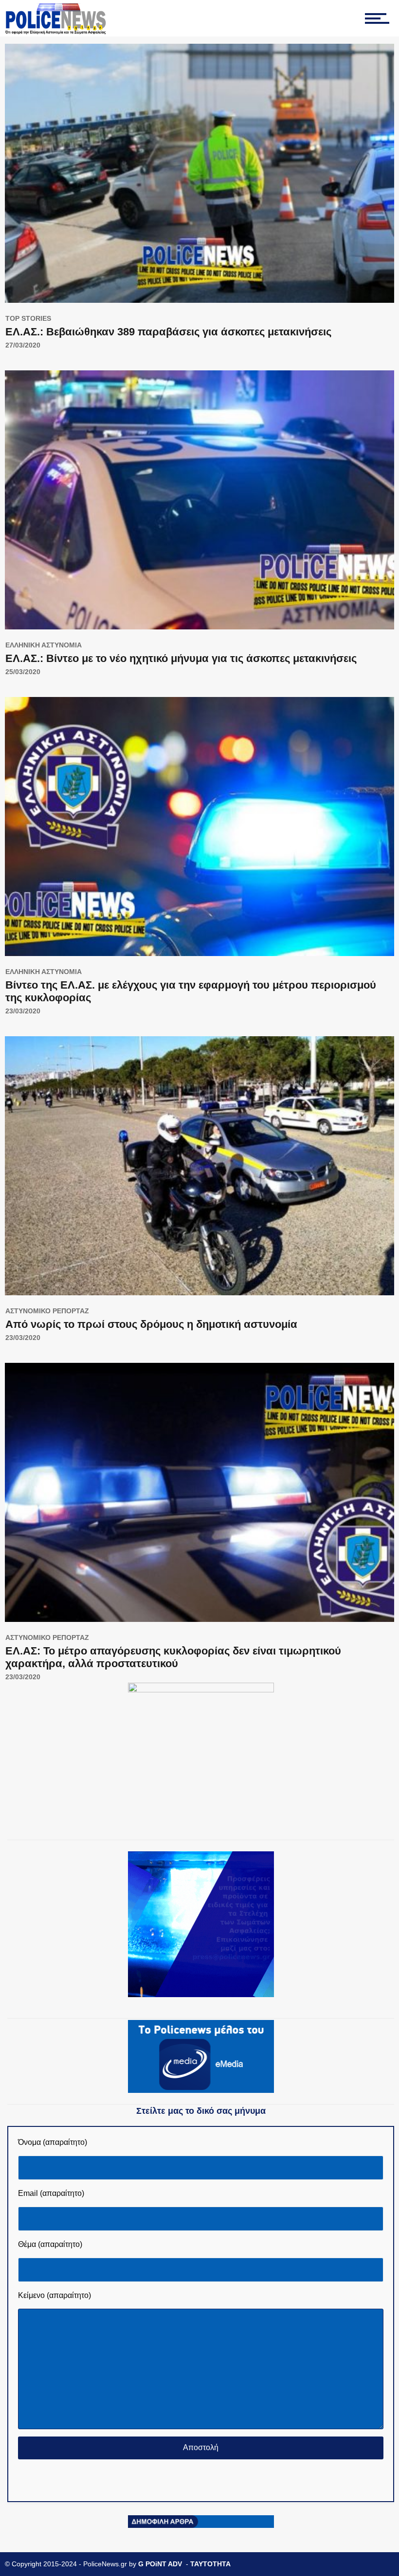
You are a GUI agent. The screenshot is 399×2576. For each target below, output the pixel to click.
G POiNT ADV (160, 2564)
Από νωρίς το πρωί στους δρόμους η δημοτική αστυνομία (151, 1324)
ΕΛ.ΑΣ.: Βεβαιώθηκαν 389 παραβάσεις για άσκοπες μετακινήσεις (168, 332)
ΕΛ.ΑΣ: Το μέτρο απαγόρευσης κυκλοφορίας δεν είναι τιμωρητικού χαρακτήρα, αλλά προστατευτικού (173, 1657)
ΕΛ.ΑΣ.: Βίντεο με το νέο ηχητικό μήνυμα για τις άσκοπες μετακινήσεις (181, 658)
